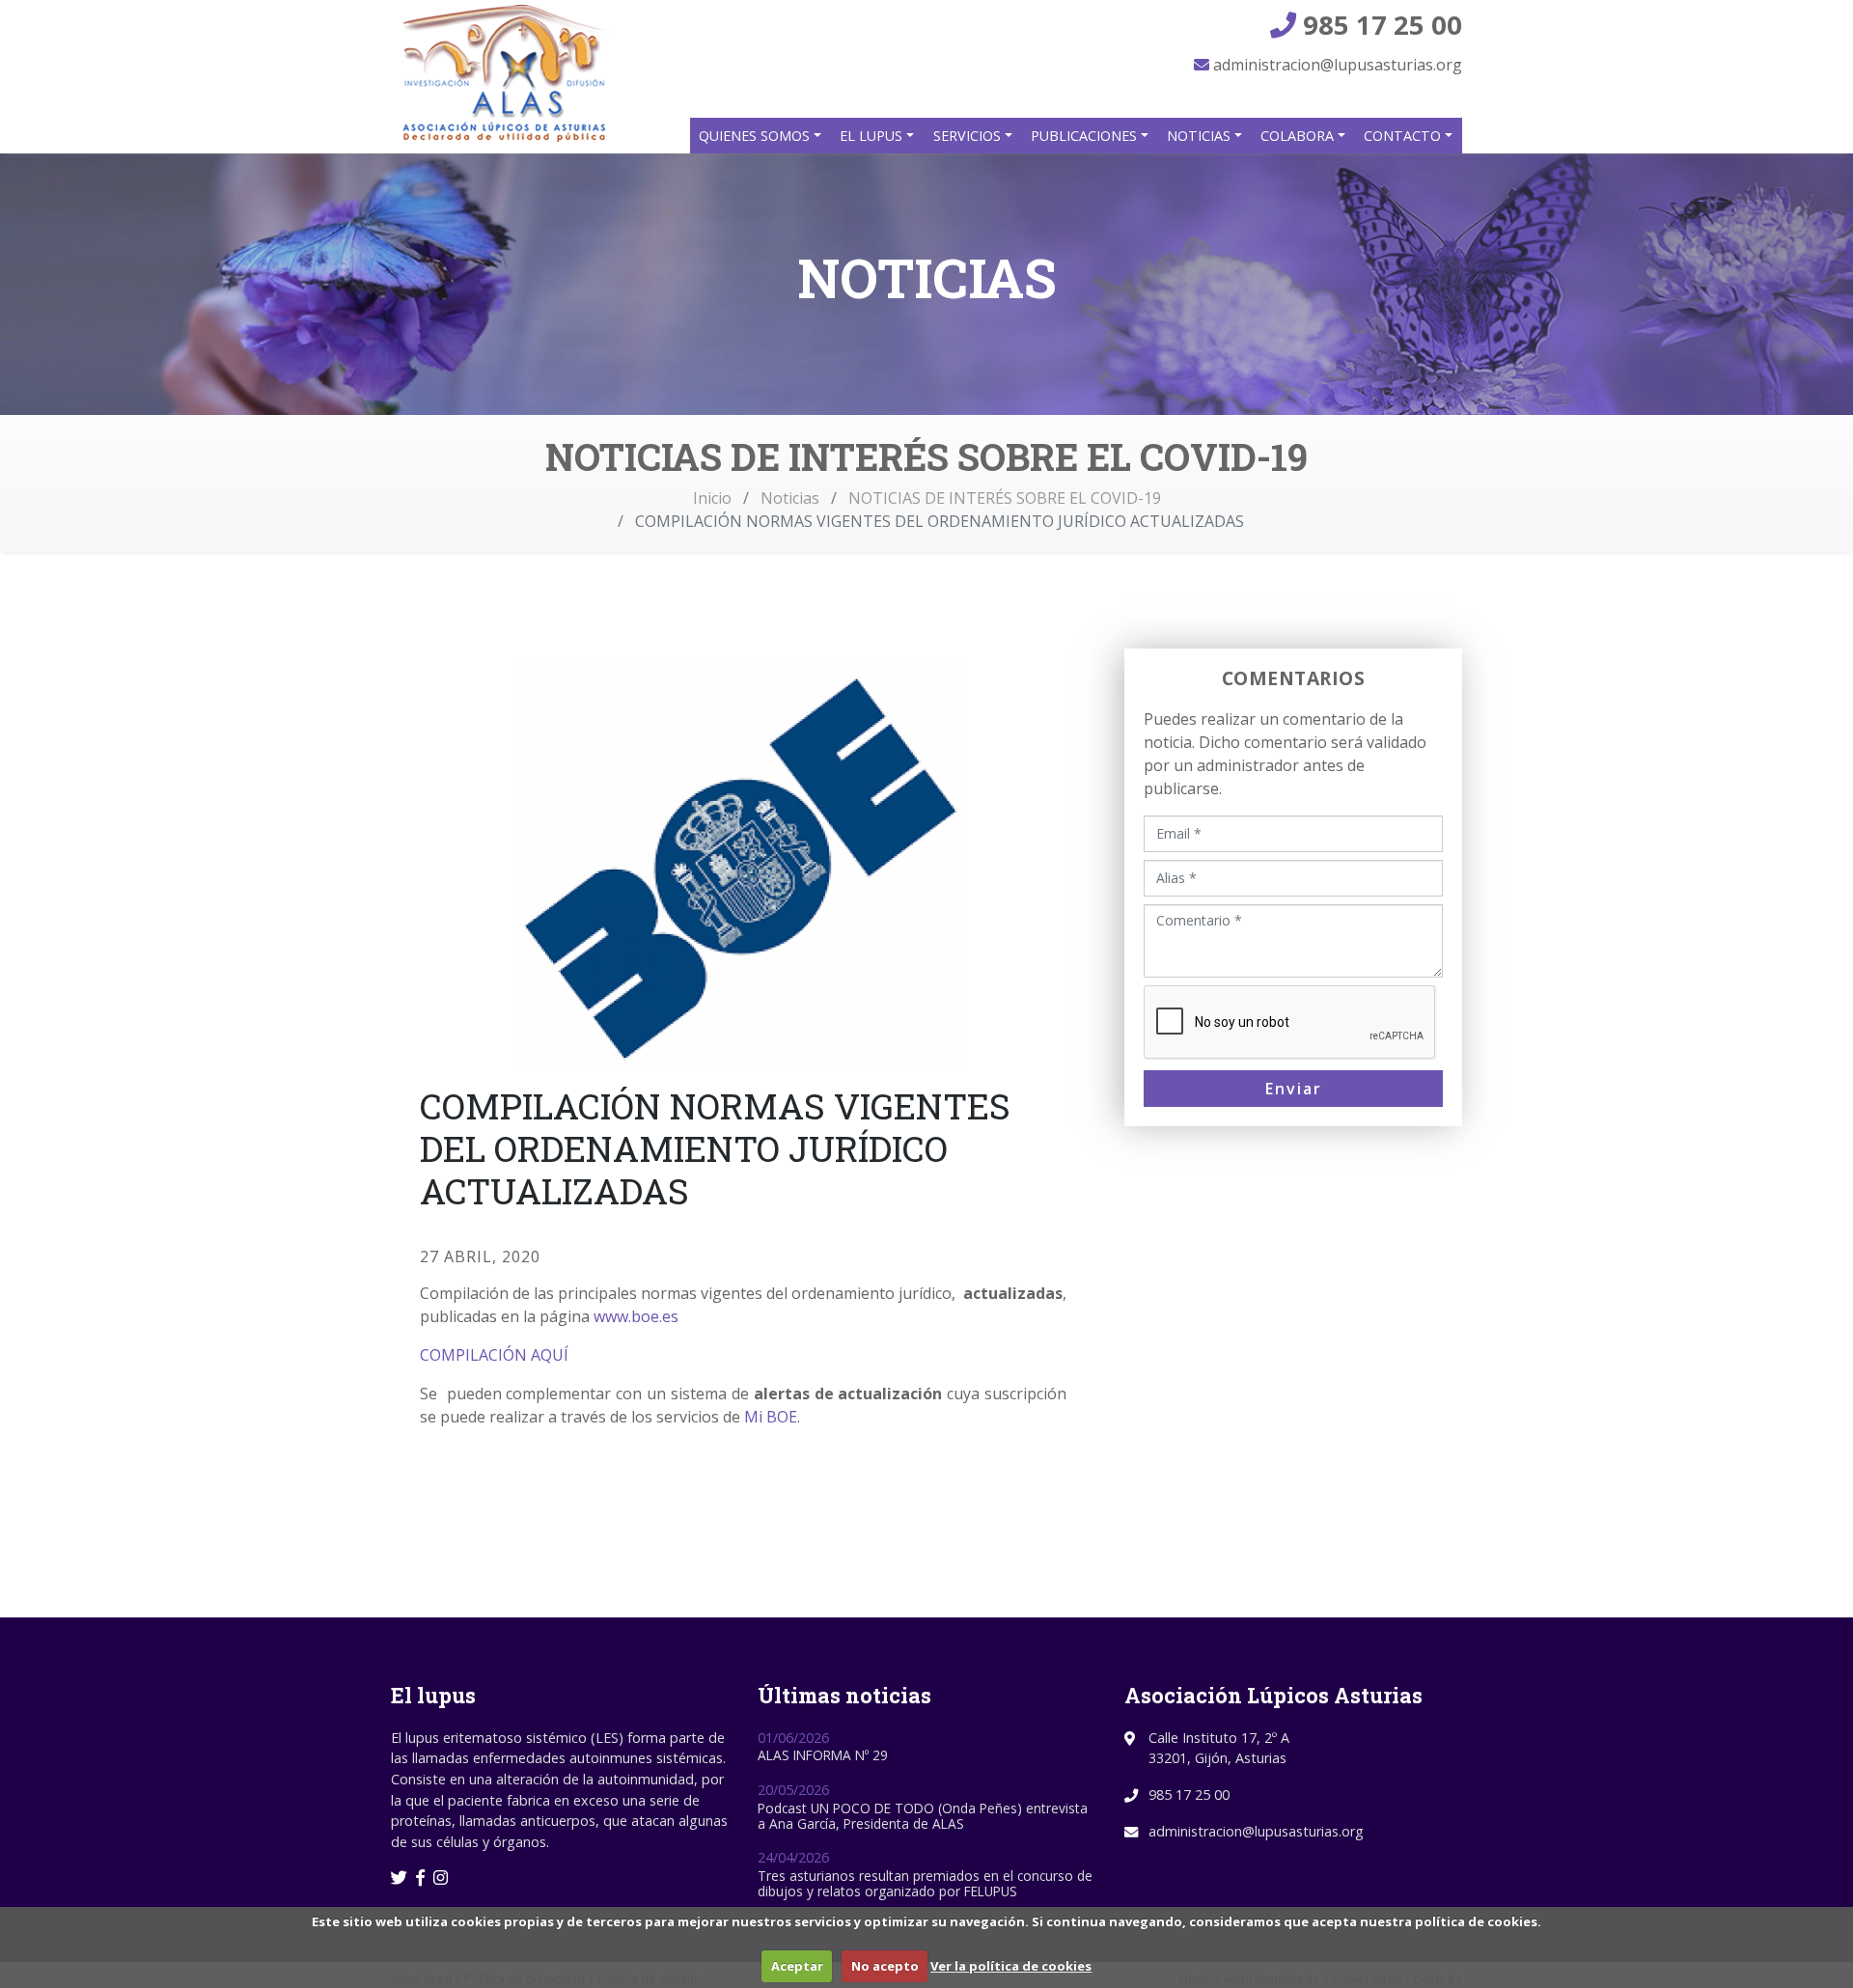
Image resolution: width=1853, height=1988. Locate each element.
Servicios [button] (969, 136)
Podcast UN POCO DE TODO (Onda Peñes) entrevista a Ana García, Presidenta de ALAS (923, 1816)
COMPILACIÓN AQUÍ (494, 1355)
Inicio (712, 498)
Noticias (790, 498)
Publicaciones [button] (1086, 136)
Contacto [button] (1404, 136)
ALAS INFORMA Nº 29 (823, 1755)
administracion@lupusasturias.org (1336, 65)
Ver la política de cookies (1011, 1966)
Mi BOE (771, 1417)
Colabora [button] (1299, 136)
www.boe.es (636, 1316)
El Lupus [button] (873, 136)
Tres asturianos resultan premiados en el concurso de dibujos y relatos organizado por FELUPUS (925, 1883)
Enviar (1294, 1089)
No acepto (885, 1966)
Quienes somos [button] (756, 136)
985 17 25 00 (1379, 25)
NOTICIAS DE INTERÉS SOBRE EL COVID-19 (1005, 498)
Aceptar (797, 1966)
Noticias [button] (1201, 136)
